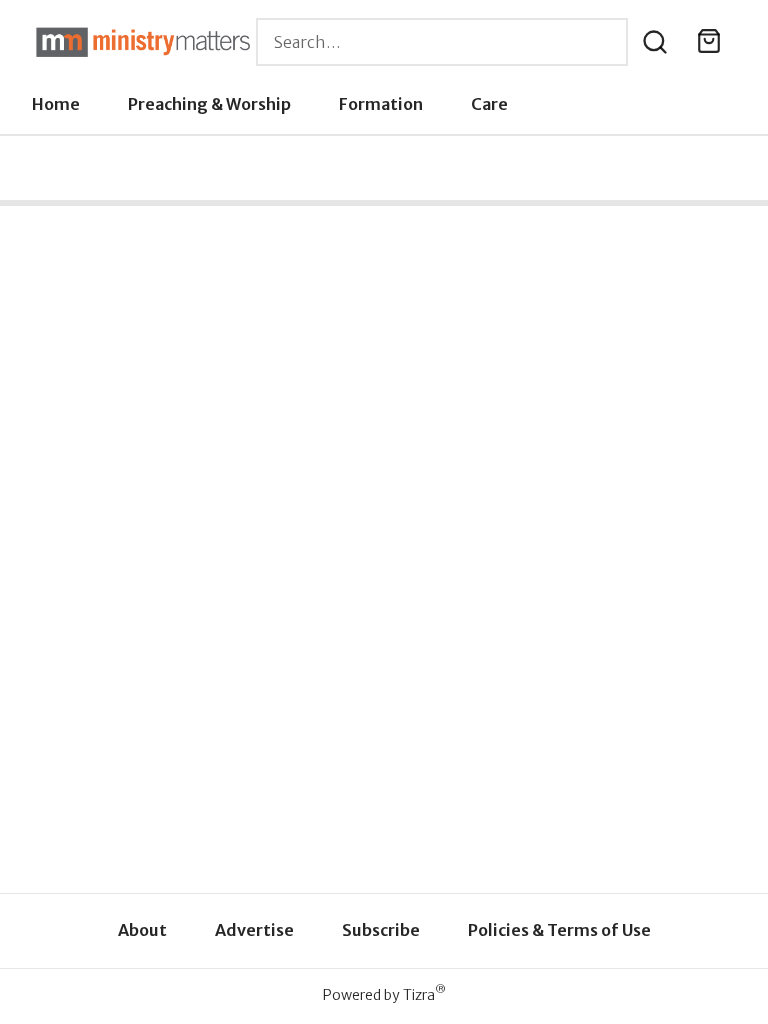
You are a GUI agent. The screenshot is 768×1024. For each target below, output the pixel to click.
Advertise (254, 930)
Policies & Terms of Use (559, 930)
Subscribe (381, 930)
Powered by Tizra (384, 994)
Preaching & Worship (209, 104)
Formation (381, 104)
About (142, 930)
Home (56, 104)
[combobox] (442, 42)
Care (489, 104)
